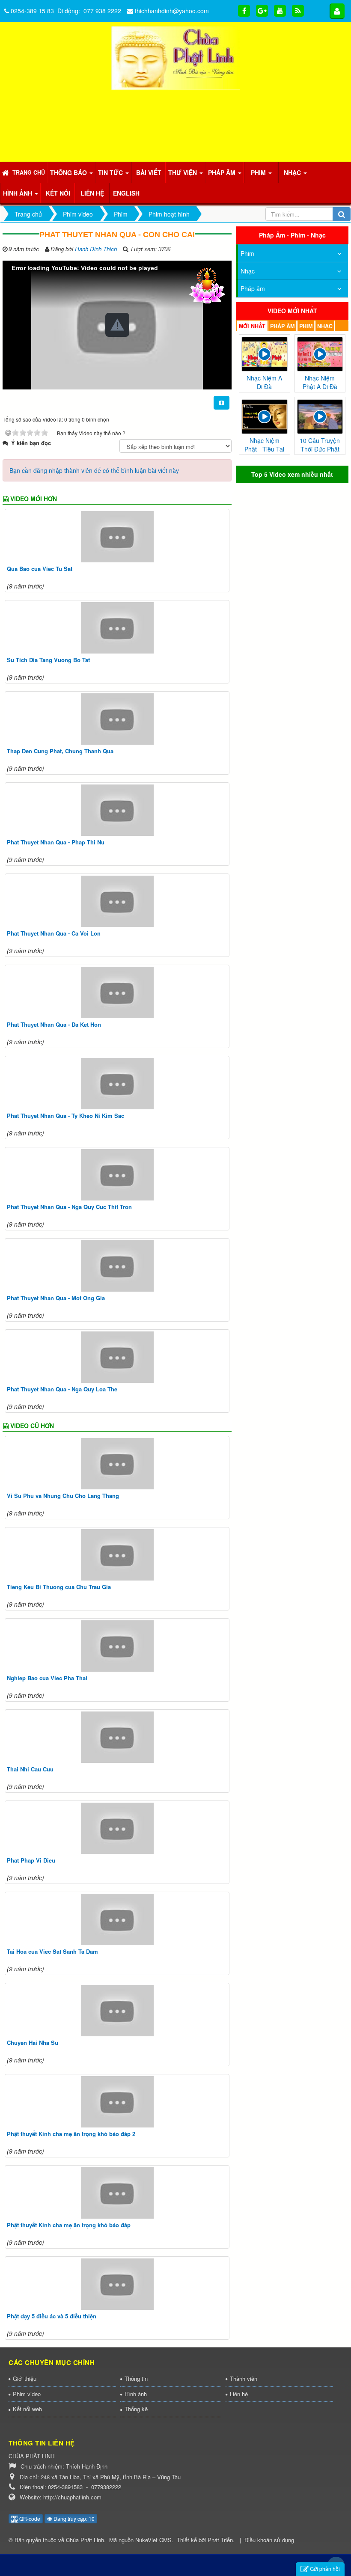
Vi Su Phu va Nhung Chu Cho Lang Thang (63, 1496)
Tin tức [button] (111, 172)
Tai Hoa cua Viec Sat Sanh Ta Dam (52, 1951)
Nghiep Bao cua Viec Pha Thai (47, 1678)
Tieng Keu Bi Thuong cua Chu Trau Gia (59, 1587)
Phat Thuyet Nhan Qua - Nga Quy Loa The (62, 1389)
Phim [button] (259, 172)
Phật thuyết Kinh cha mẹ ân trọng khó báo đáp (69, 2225)
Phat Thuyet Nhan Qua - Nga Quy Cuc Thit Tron (69, 1207)
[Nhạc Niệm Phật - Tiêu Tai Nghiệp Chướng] (264, 416)
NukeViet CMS (153, 2540)
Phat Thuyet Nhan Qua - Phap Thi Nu (56, 842)
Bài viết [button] (149, 172)
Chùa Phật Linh (85, 2540)
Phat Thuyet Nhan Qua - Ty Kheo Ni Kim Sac (65, 1116)
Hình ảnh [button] (18, 193)
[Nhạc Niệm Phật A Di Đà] (320, 353)
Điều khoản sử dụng (269, 2540)
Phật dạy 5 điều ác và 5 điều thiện (52, 2316)
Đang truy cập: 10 (73, 2518)
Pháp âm (253, 288)
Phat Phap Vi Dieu (31, 1860)
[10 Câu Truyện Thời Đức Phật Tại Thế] (320, 416)
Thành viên (244, 2378)
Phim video (27, 2394)
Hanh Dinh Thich (96, 249)
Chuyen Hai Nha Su (33, 2043)
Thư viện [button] (183, 172)
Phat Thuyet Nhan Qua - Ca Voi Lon (54, 933)
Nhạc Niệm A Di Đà (264, 382)
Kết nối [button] (58, 193)
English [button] (126, 193)
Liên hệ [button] (92, 193)
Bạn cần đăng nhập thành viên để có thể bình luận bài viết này (94, 470)
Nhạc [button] (293, 172)
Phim (247, 253)
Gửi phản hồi (325, 2569)
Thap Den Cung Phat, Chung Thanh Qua (60, 751)
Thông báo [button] (69, 172)
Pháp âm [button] (223, 172)
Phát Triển (220, 2540)
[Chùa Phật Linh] (175, 57)
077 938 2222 (102, 11)
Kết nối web (27, 2409)
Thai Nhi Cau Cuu (30, 1769)
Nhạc (248, 271)
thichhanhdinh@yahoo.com (172, 11)
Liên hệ (239, 2394)
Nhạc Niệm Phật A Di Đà (320, 382)
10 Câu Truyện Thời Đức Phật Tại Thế (320, 449)
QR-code (29, 2518)
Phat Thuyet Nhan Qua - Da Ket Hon (54, 1024)
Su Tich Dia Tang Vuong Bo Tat (48, 660)
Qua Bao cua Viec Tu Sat (40, 569)
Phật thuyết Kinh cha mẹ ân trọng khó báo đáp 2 (71, 2134)
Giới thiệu (25, 2378)
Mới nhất (252, 326)
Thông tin (136, 2378)
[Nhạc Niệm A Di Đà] (264, 353)
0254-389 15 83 (32, 11)
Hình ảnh (136, 2394)
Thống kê (136, 2409)
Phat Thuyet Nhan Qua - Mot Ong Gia (56, 1298)
